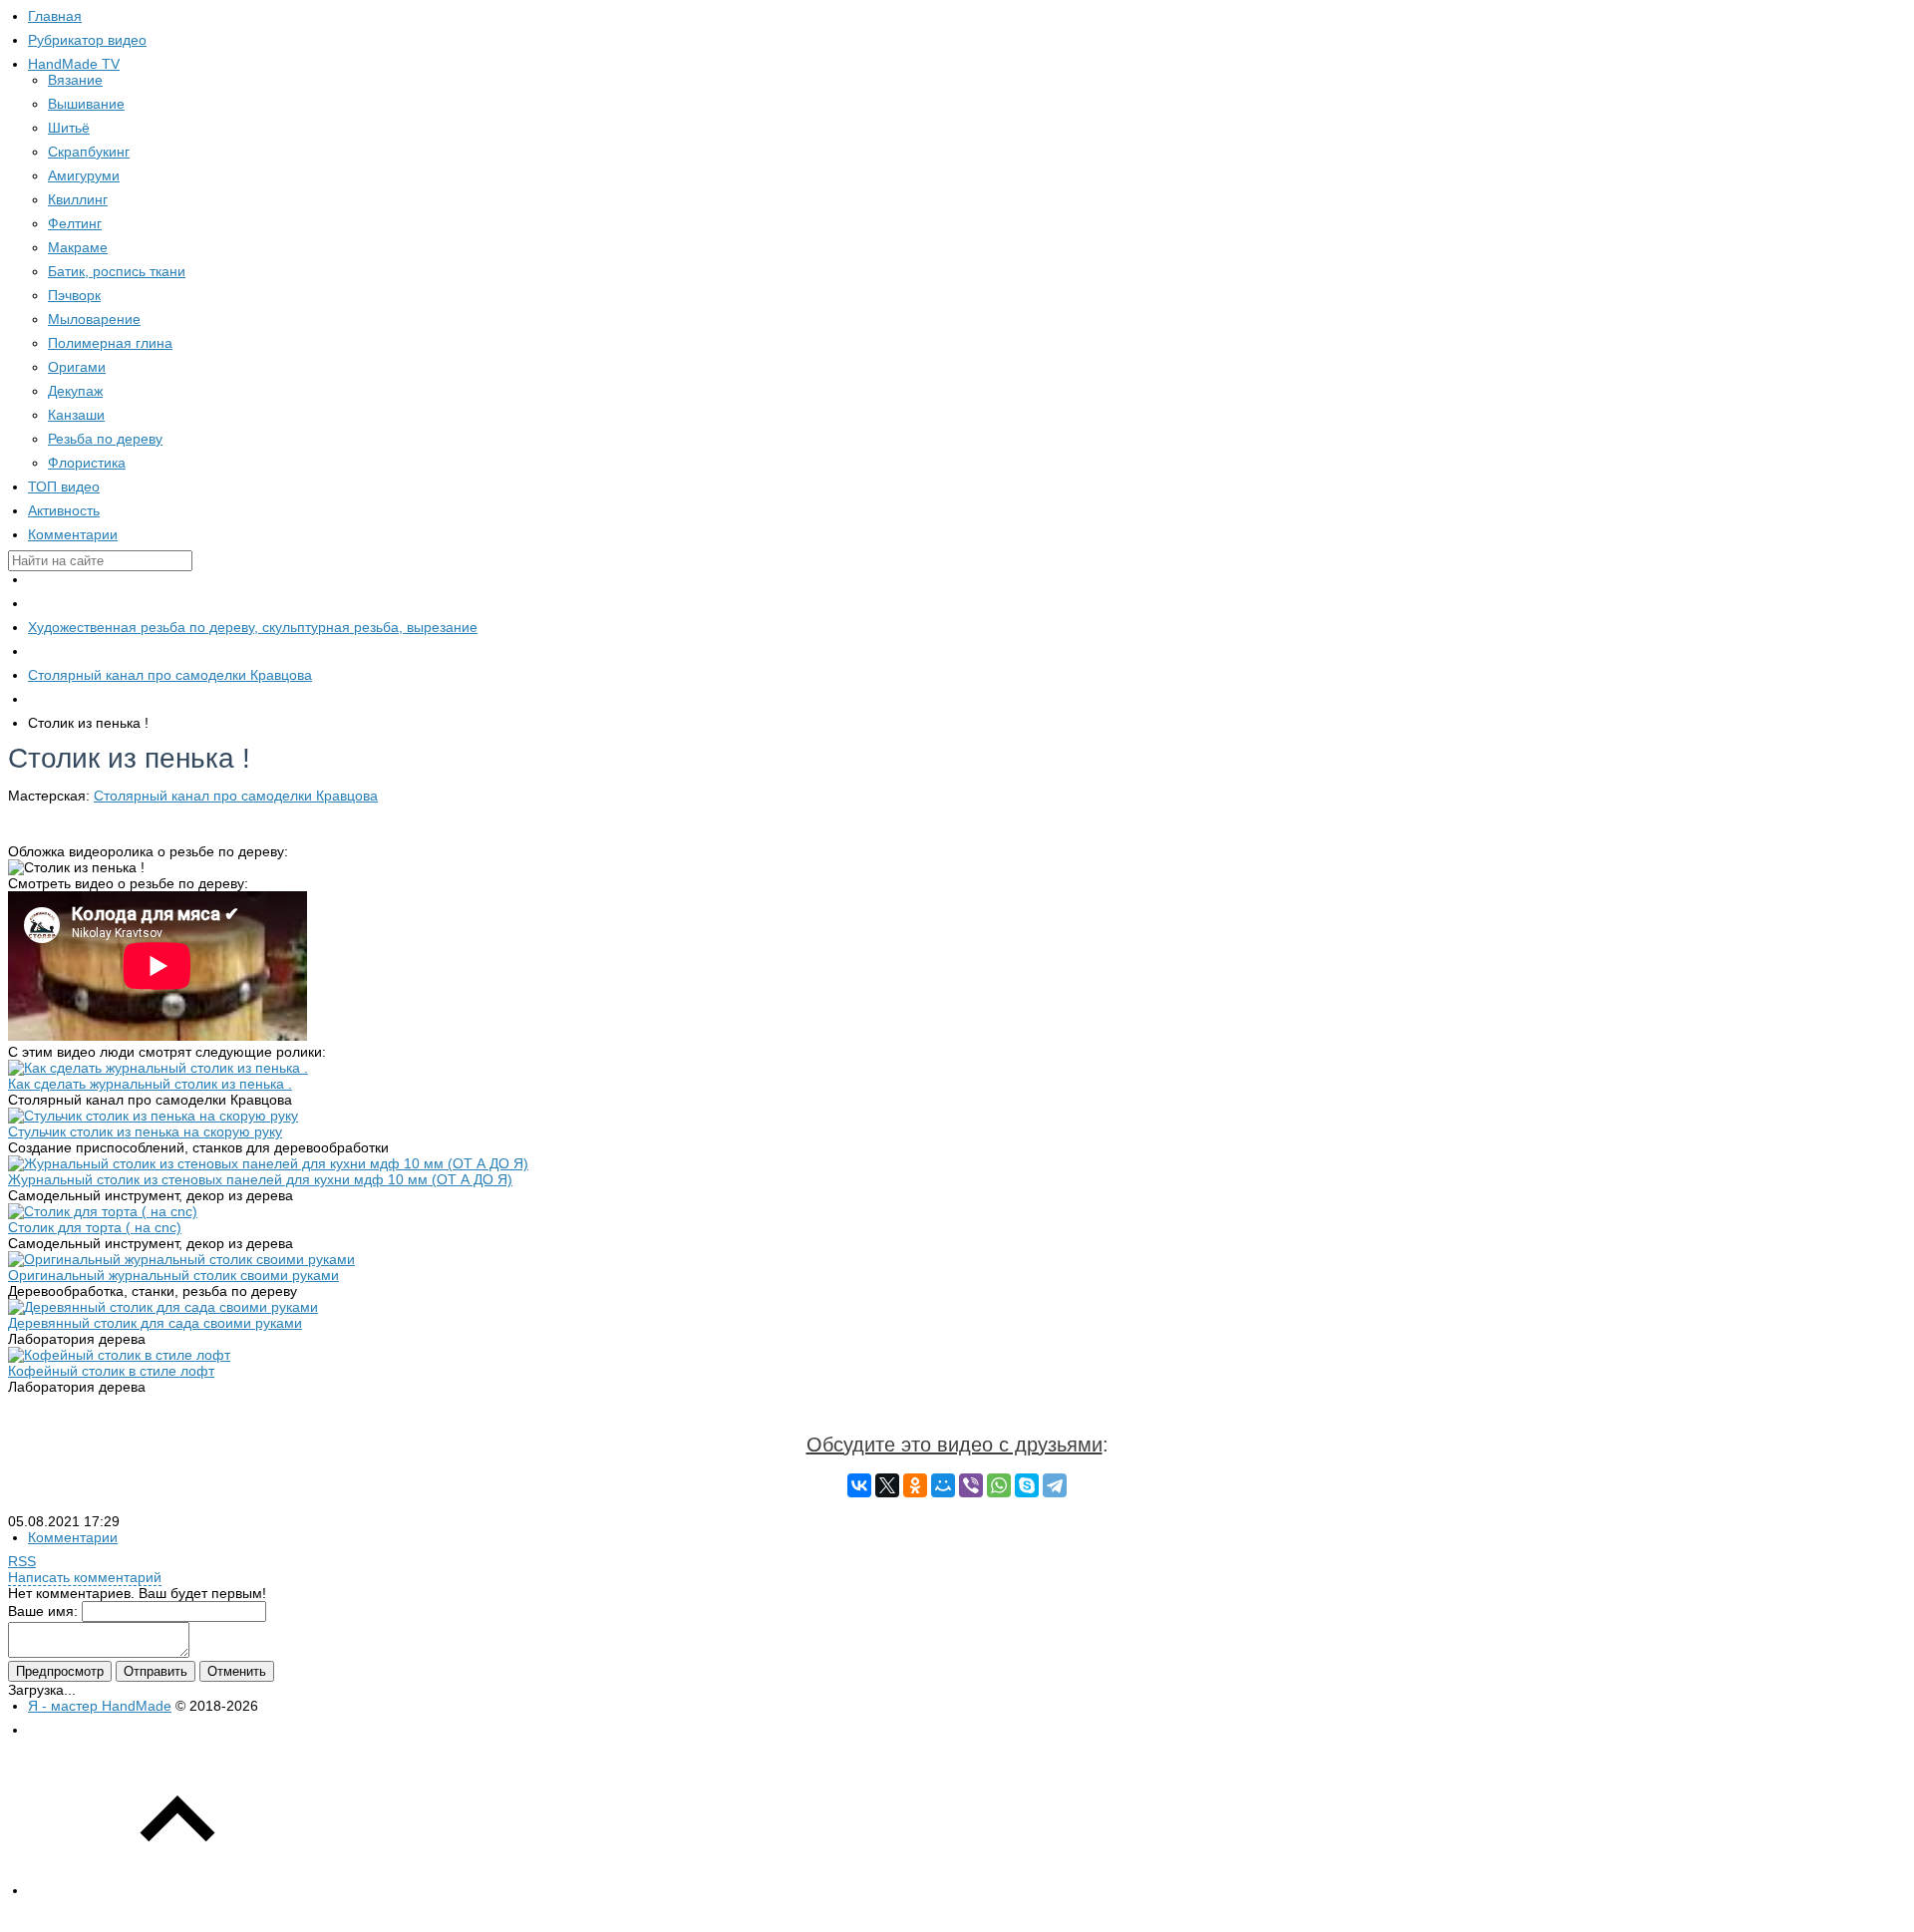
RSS (22, 1561)
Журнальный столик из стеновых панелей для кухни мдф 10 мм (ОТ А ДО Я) (260, 1179)
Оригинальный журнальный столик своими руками (173, 1275)
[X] (887, 1485)
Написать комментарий (85, 1577)
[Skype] (1027, 1485)
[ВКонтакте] (859, 1485)
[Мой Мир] (943, 1485)
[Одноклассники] (915, 1485)
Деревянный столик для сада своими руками (155, 1323)
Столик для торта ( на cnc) (95, 1227)
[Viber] (971, 1485)
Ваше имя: (43, 1611)
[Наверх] (177, 1890)
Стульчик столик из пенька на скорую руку (145, 1131)
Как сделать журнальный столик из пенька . (150, 1084)
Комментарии (73, 1537)
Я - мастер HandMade (100, 1706)
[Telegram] (1055, 1485)
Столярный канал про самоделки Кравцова (236, 796)
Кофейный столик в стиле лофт (111, 1371)
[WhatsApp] (999, 1485)
